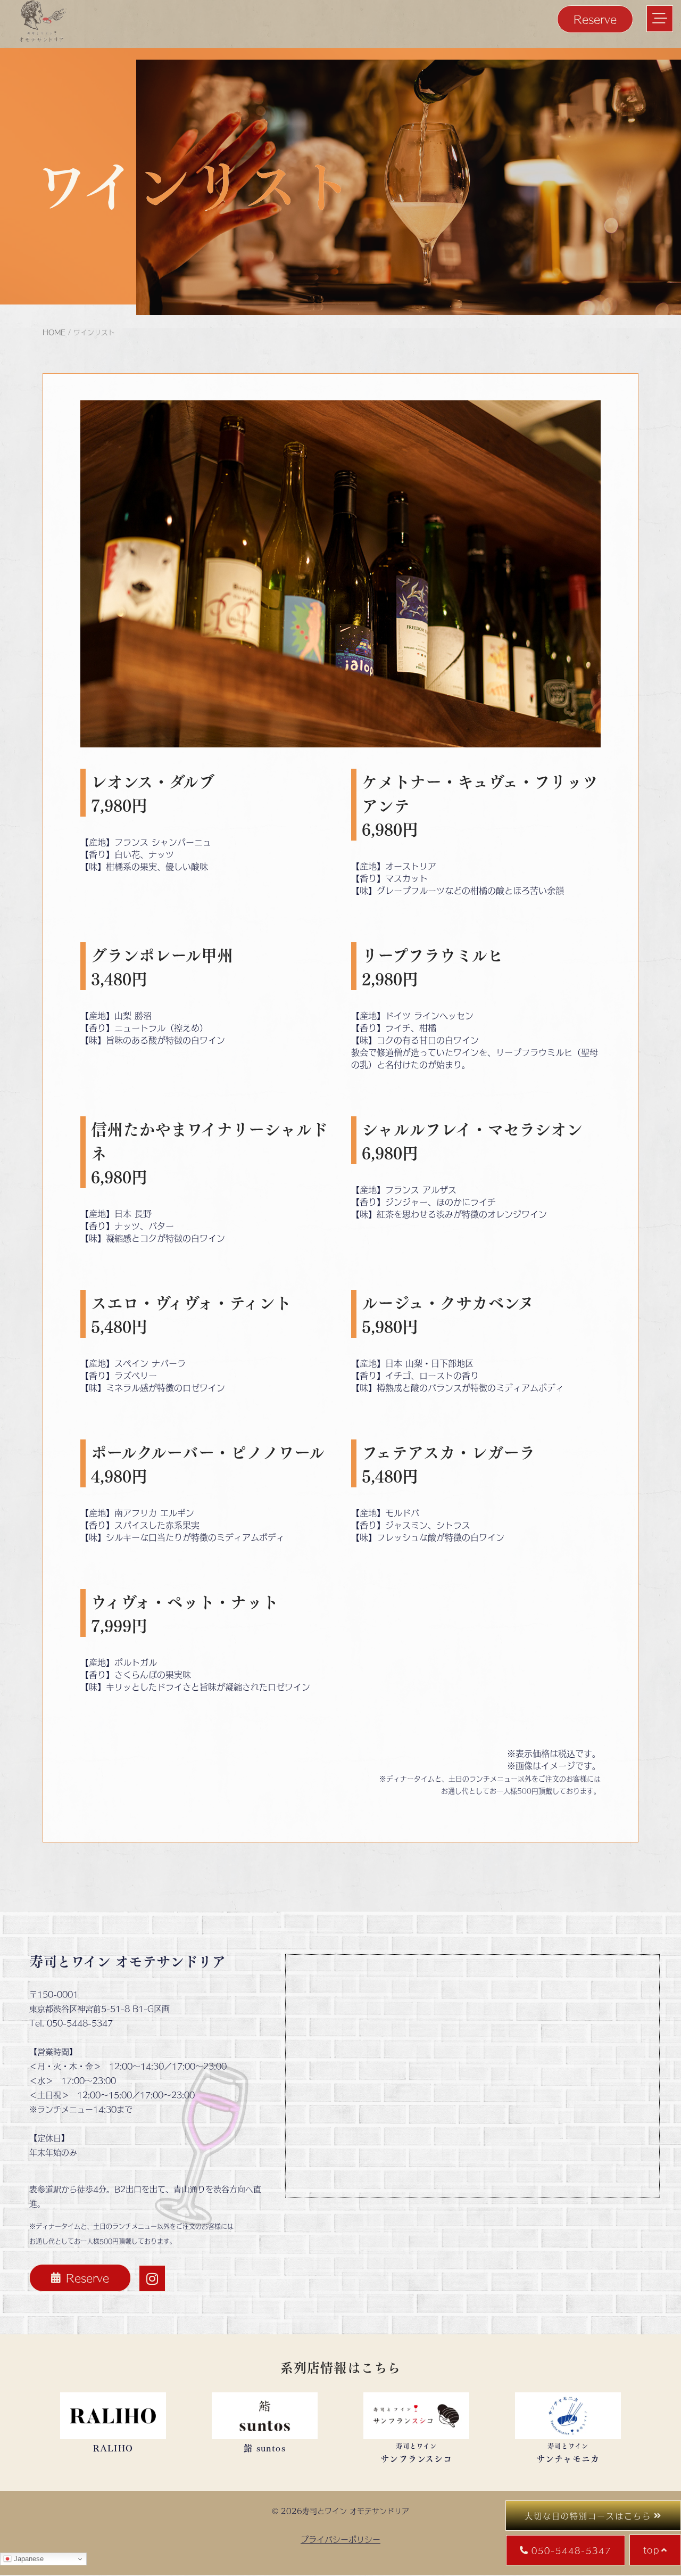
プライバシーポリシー (340, 2539)
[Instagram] (152, 2278)
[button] (660, 19)
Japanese (28, 2559)
